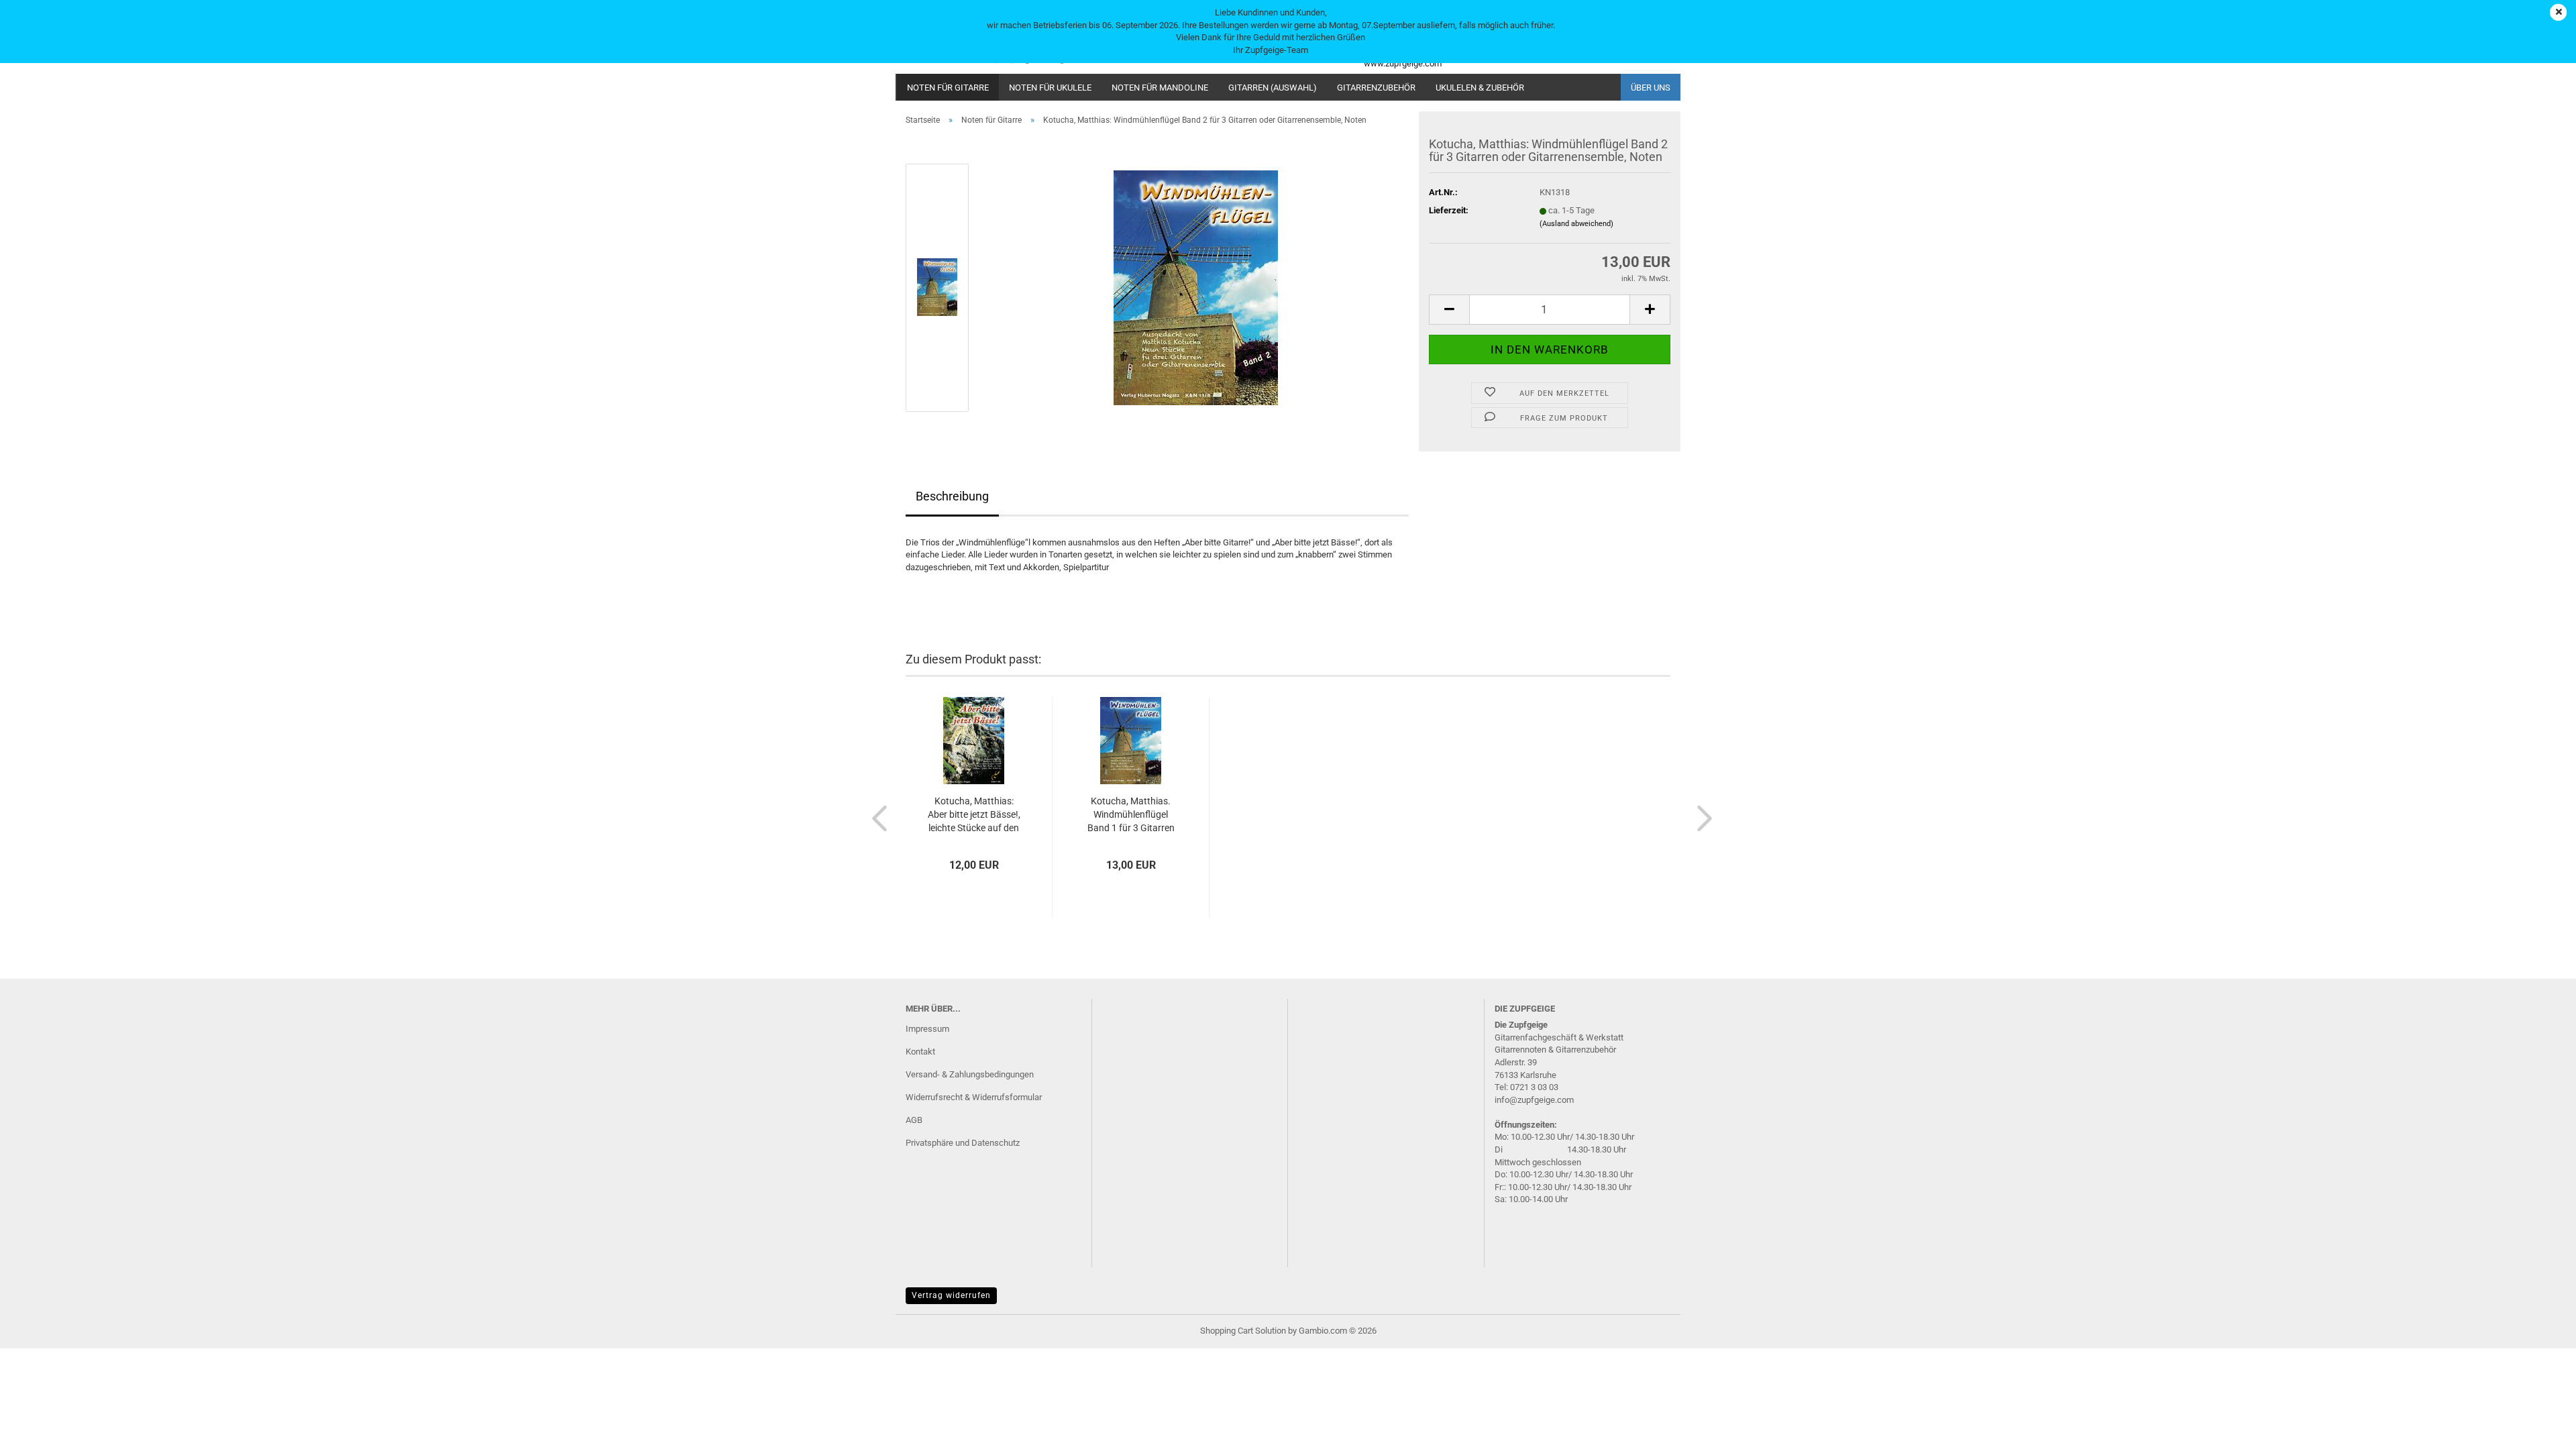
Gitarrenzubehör (1376, 88)
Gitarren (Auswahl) (1273, 88)
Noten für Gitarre (948, 88)
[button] (1449, 310)
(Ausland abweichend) (1576, 224)
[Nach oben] (2539, 1429)
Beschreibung (952, 496)
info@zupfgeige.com (1534, 1100)
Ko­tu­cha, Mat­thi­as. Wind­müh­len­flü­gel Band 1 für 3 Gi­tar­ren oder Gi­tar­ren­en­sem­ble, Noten (1131, 815)
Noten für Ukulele (1050, 88)
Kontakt (920, 1052)
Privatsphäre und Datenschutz (963, 1143)
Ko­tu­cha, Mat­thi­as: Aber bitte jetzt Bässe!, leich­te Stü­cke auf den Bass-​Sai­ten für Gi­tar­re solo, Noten (974, 815)
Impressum (927, 1029)
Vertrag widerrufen (951, 1295)
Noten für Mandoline (1160, 88)
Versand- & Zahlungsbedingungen (970, 1074)
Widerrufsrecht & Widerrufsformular (974, 1097)
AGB (914, 1120)
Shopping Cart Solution (1243, 1331)
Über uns (1651, 88)
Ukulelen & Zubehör (1480, 88)
